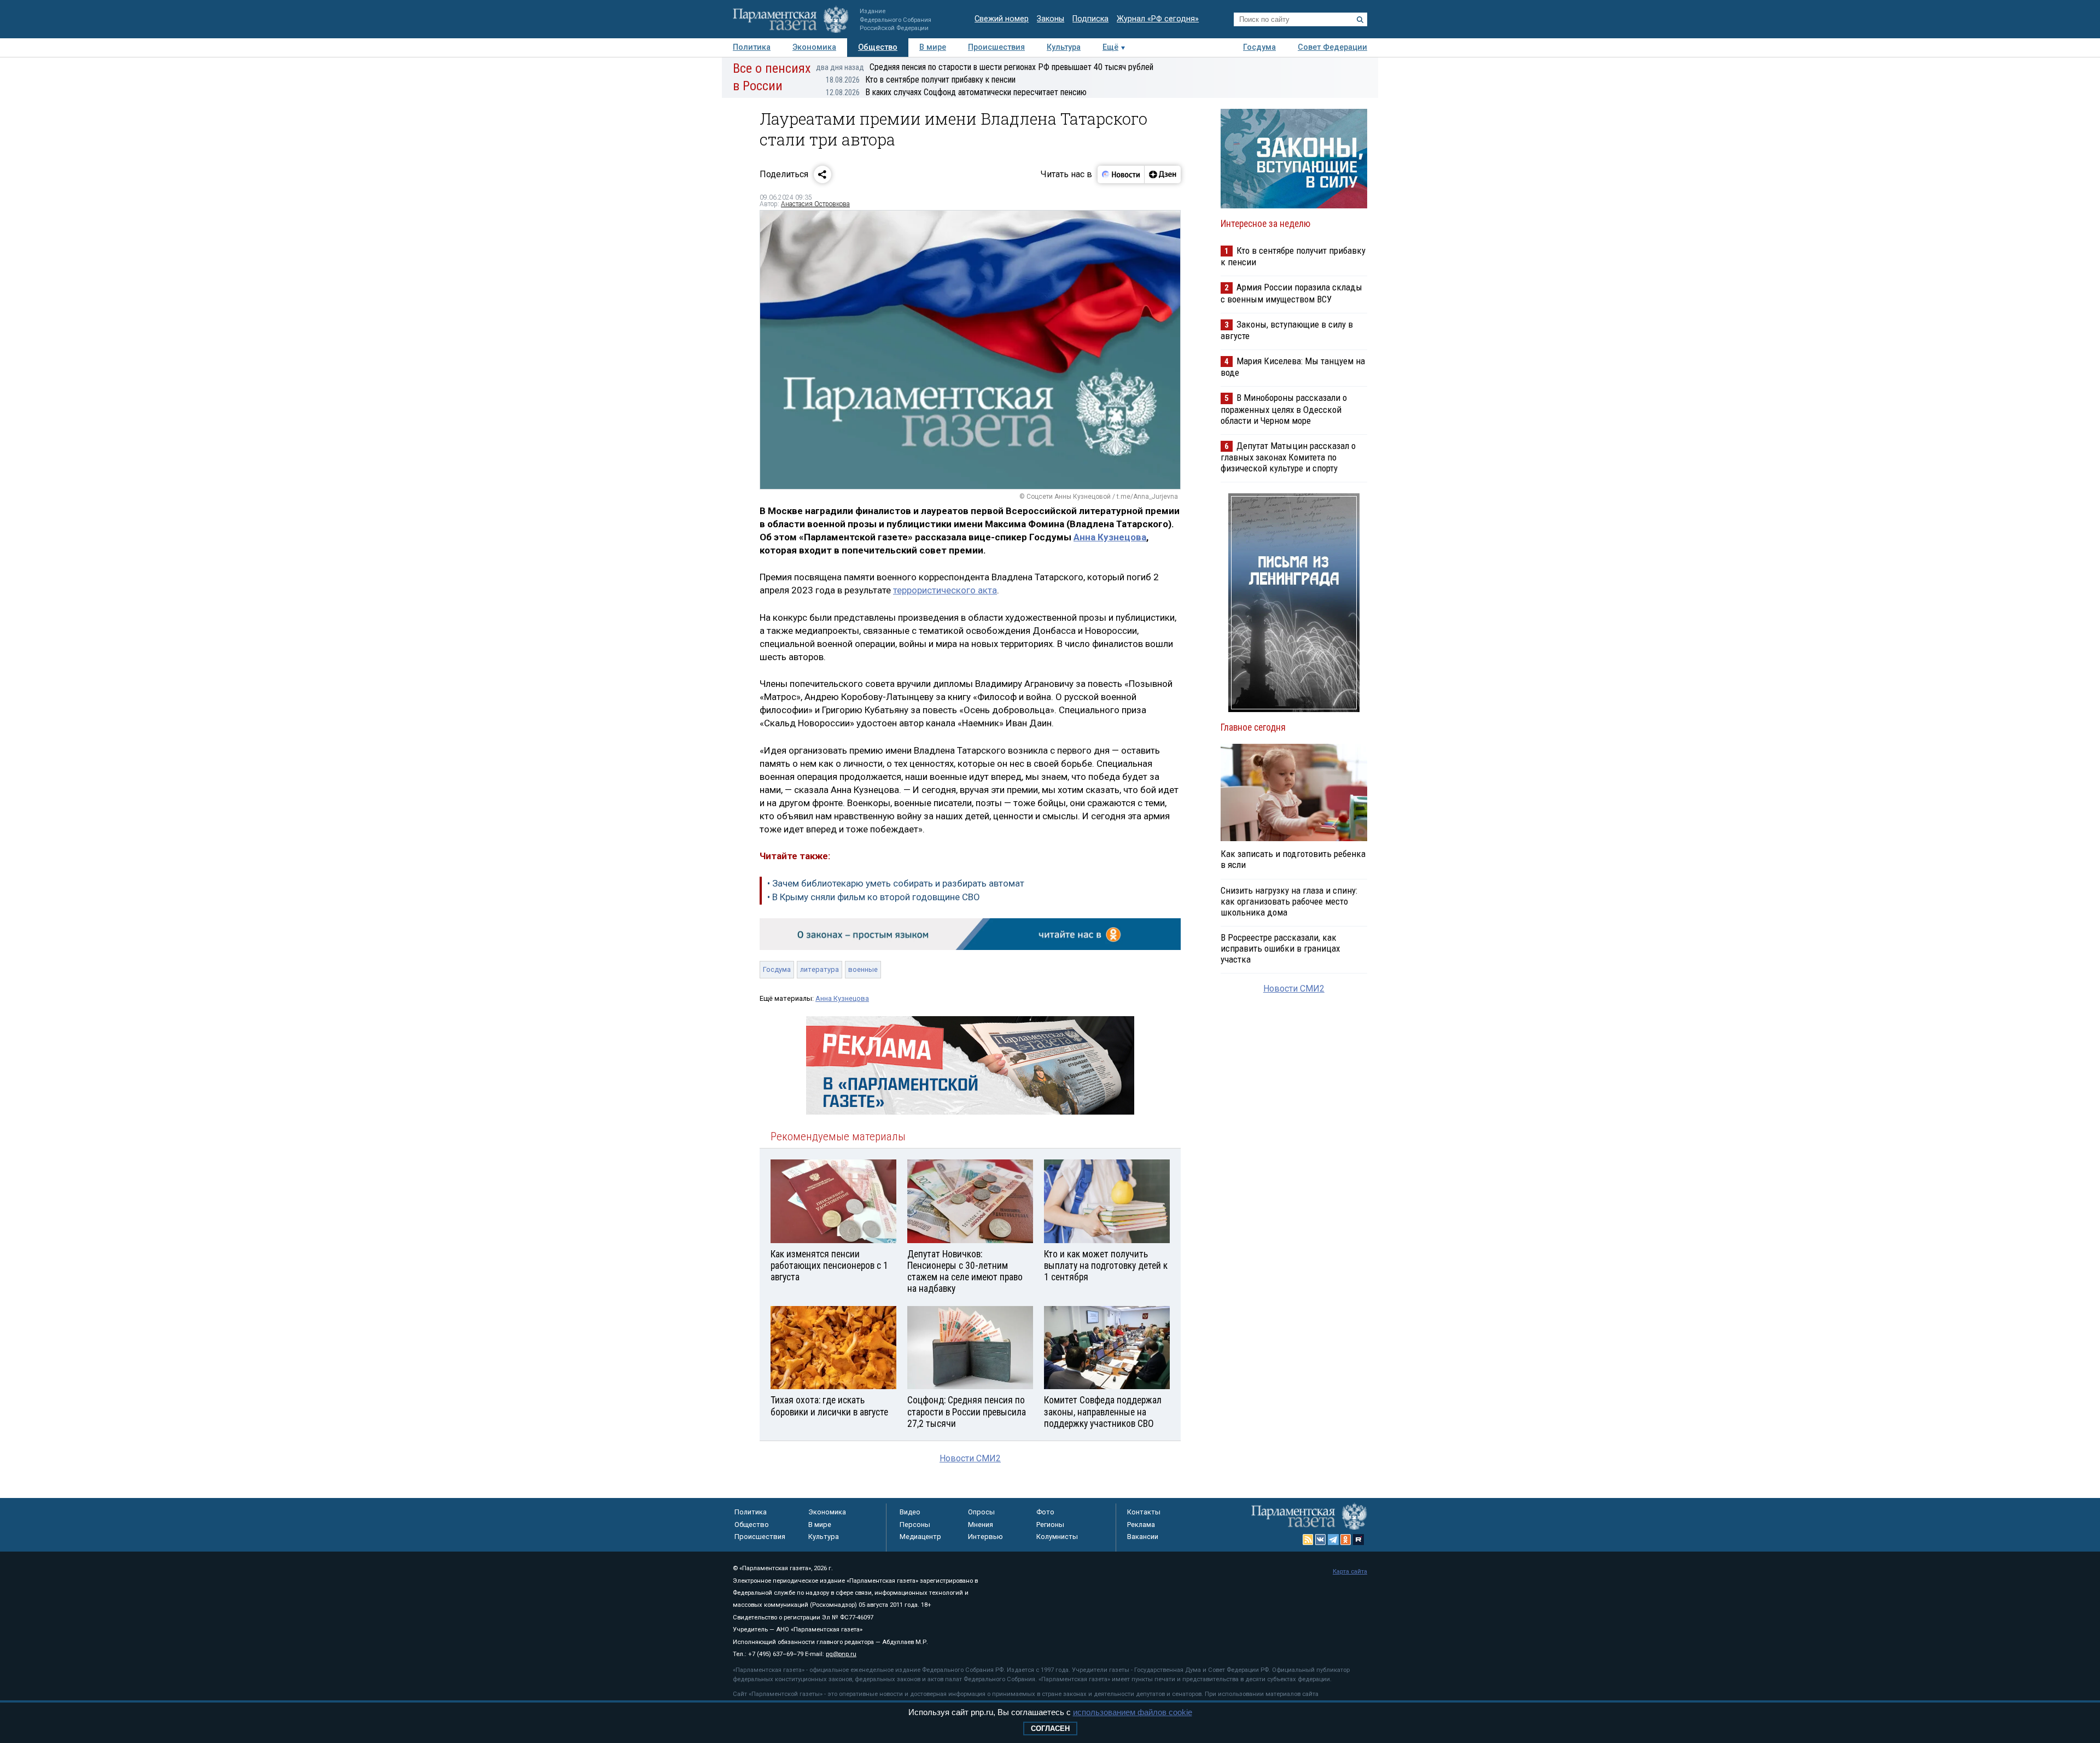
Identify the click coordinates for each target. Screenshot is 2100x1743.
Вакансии (1143, 1537)
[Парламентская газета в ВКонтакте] (1321, 1540)
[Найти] (1360, 20)
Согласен (1050, 1729)
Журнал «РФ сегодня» (1158, 19)
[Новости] (1121, 174)
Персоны (915, 1525)
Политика (752, 47)
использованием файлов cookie (1133, 1712)
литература (819, 969)
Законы (1051, 19)
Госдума (1259, 47)
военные (863, 969)
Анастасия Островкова (815, 204)
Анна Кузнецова (1110, 537)
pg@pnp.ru (841, 1654)
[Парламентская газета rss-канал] (1308, 1540)
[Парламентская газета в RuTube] (1358, 1540)
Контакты (1144, 1512)
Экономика (814, 47)
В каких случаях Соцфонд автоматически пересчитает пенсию (956, 92)
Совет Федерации (1332, 47)
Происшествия (996, 47)
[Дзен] (1162, 174)
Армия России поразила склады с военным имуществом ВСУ (1291, 293)
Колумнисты (1057, 1537)
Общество (878, 47)
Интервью (985, 1537)
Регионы (1050, 1525)
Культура (1064, 47)
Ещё (1110, 47)
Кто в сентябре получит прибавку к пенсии (921, 80)
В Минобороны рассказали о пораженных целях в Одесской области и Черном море (1284, 409)
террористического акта (945, 590)
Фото (1045, 1512)
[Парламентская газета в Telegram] (1333, 1540)
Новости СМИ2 (970, 1458)
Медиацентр (920, 1537)
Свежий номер (1002, 19)
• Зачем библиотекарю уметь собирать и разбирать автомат (896, 883)
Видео (910, 1512)
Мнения (981, 1525)
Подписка (1090, 19)
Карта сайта (1350, 1572)
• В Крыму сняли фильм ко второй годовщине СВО (874, 897)
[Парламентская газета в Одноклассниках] (1346, 1540)
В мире (933, 47)
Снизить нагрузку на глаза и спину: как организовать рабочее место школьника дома (1289, 901)
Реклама (1141, 1525)
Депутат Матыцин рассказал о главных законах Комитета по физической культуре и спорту (1288, 457)
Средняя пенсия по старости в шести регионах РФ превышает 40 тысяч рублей (985, 67)
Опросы (981, 1512)
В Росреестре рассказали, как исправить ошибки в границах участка (1280, 948)
